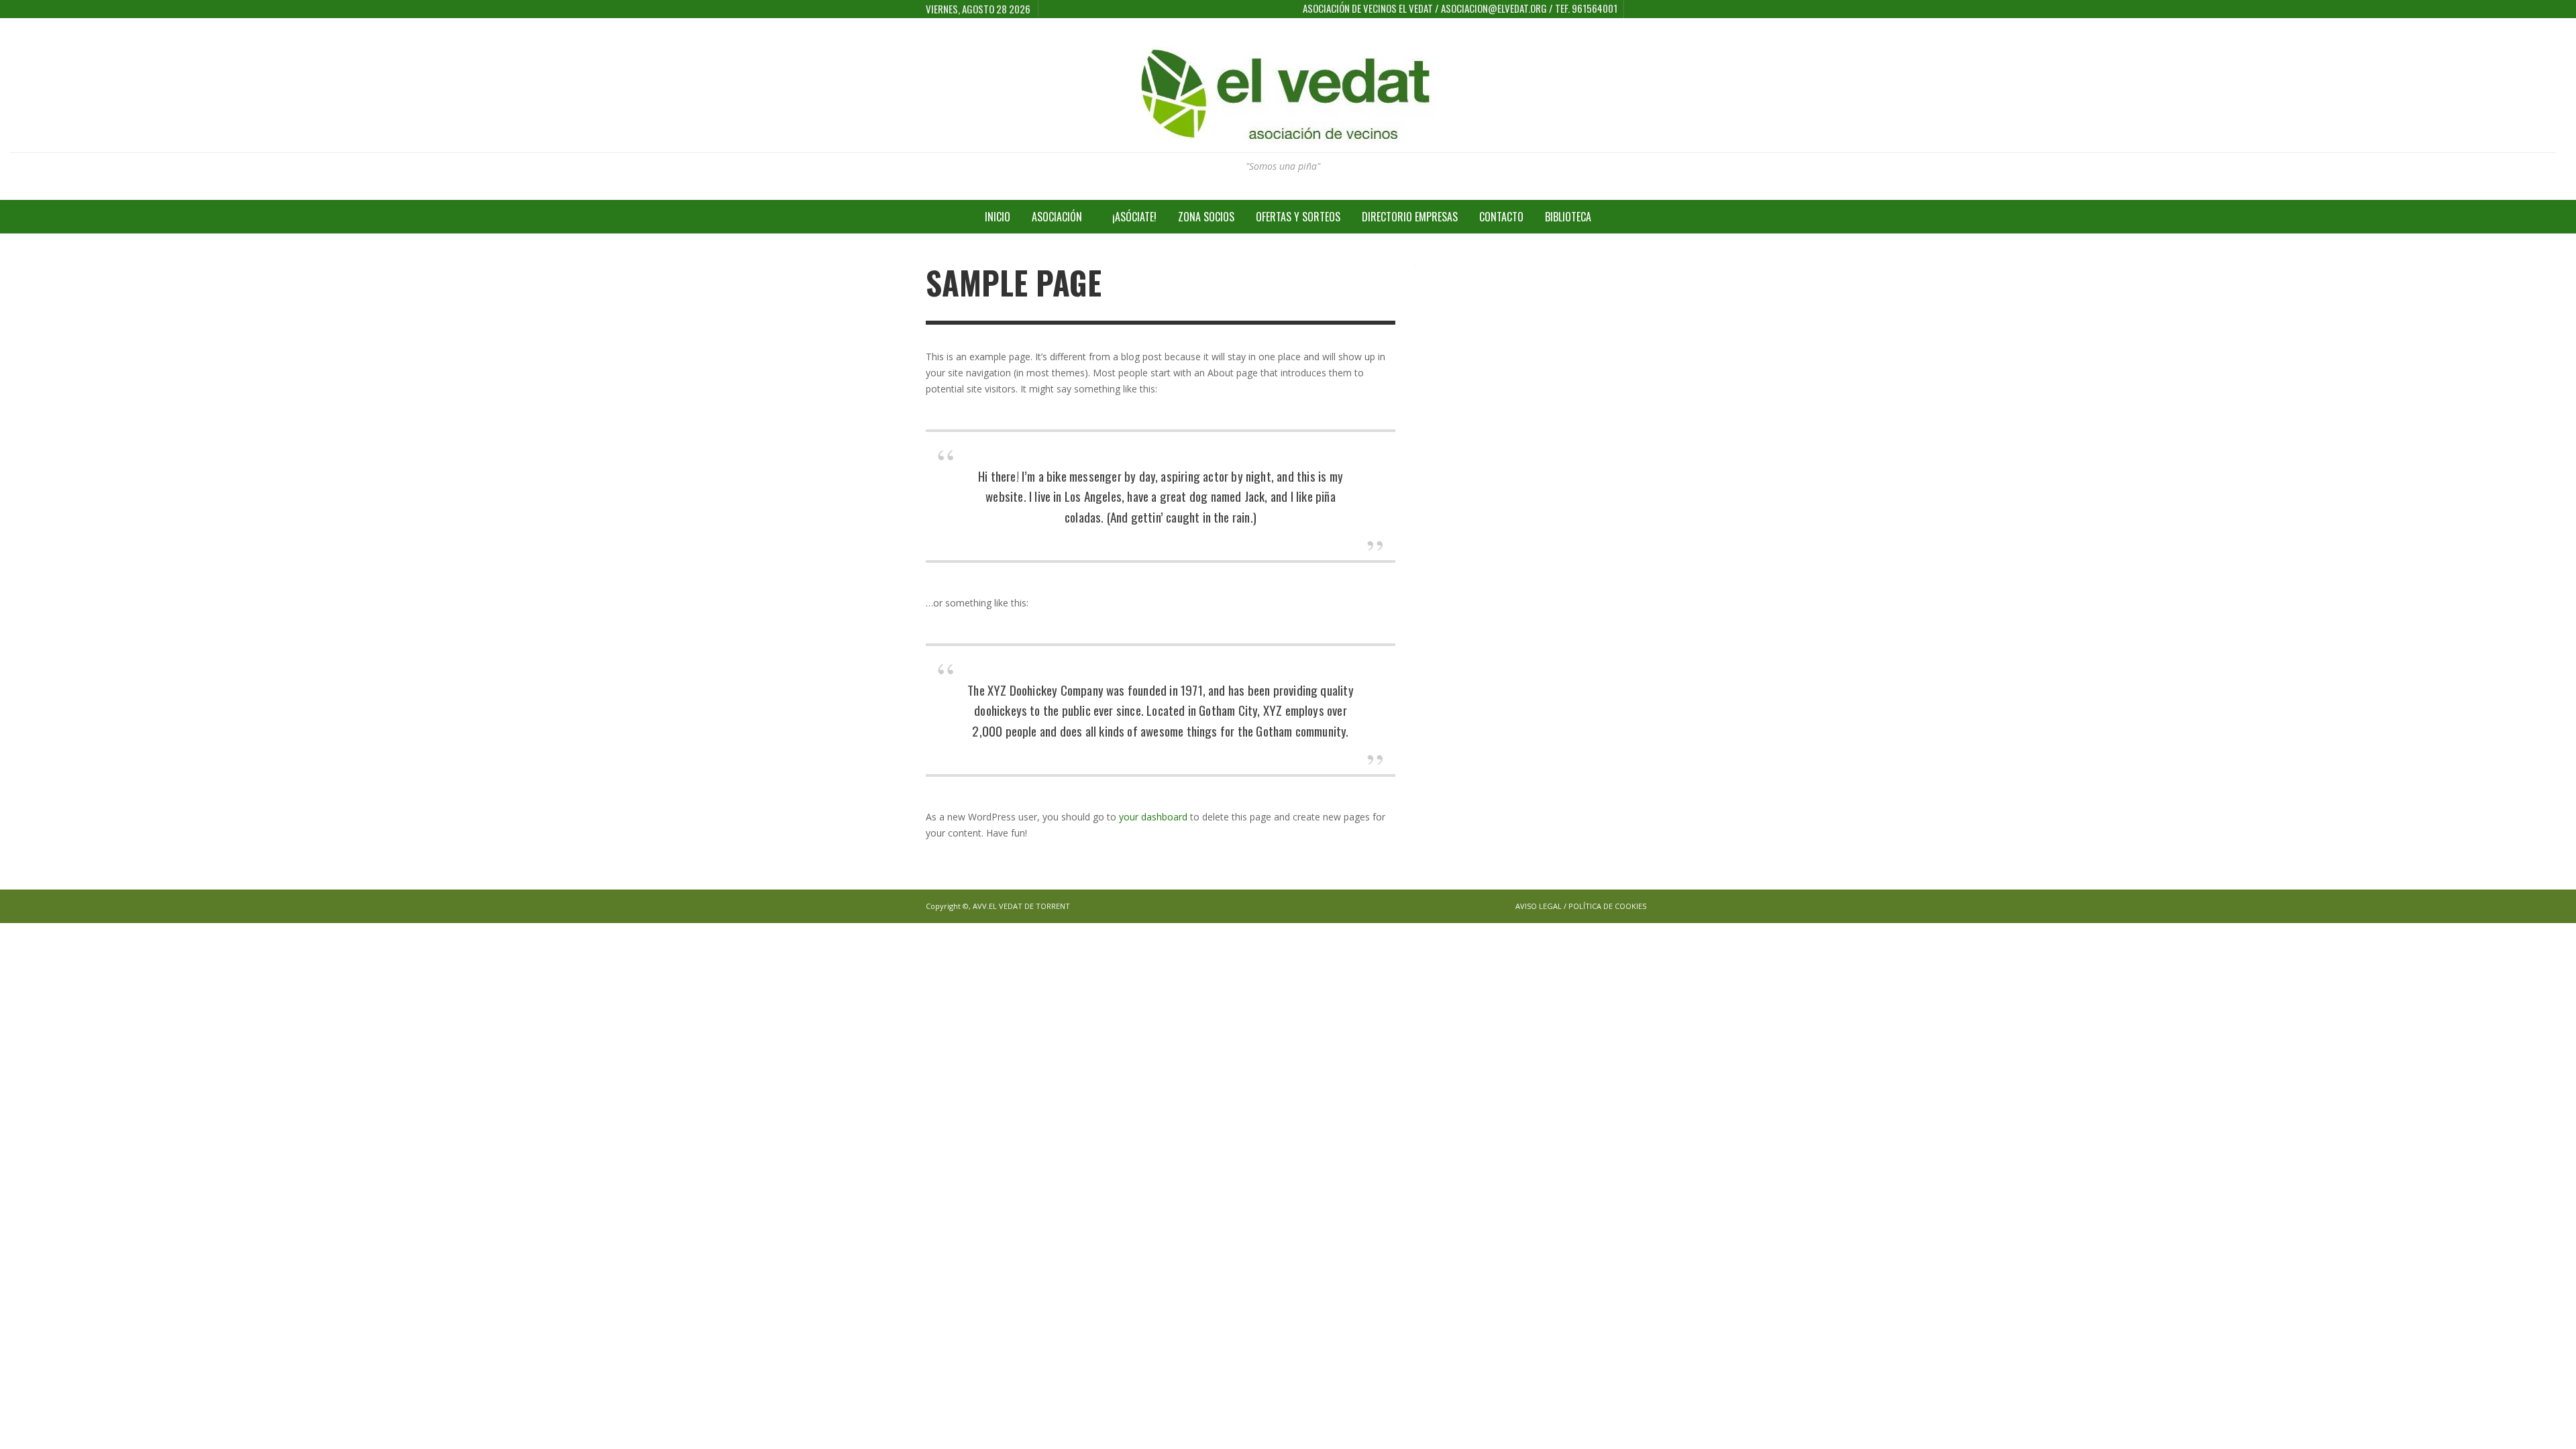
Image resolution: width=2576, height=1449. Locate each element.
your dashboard (1153, 817)
